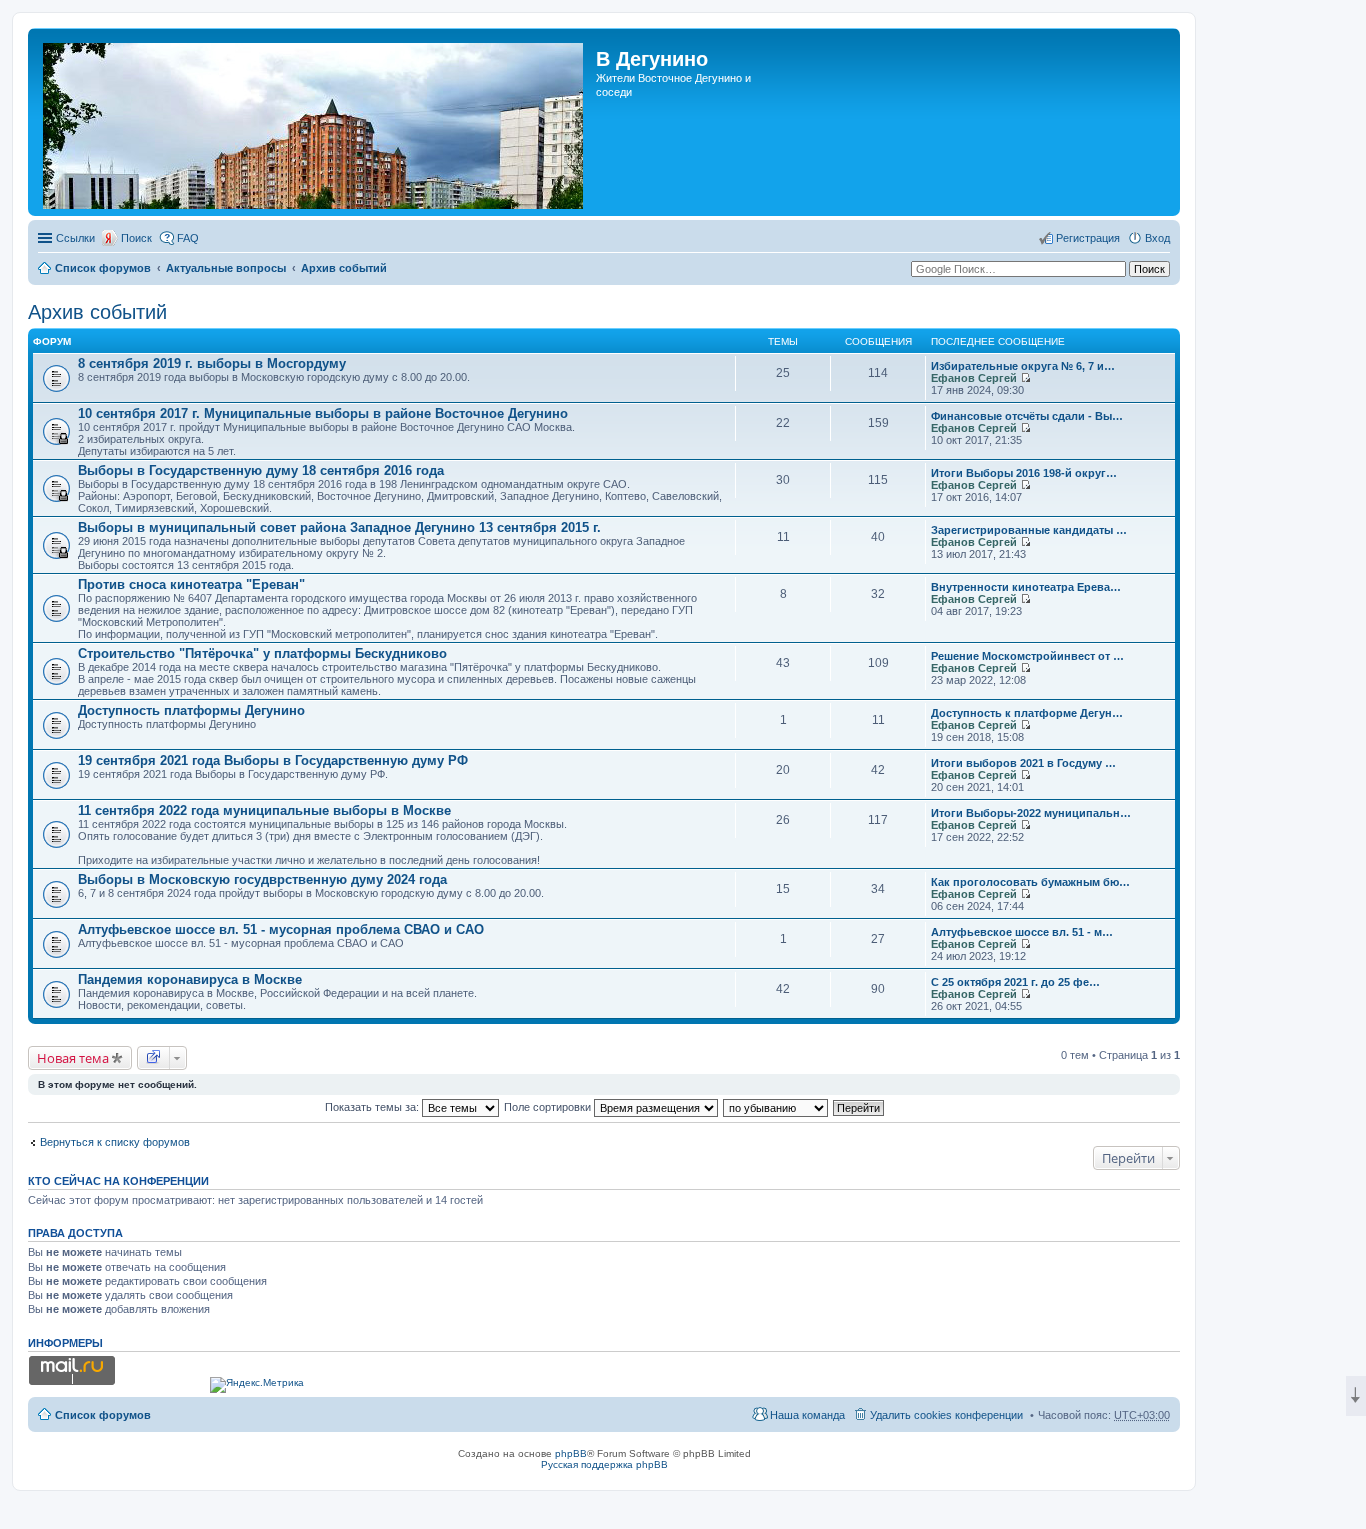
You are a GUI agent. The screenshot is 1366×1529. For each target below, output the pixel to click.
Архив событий (344, 268)
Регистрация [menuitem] (1088, 238)
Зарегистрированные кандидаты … (1029, 530)
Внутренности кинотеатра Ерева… (1026, 587)
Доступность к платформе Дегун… (1027, 713)
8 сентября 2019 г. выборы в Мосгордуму (212, 363)
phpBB (571, 1453)
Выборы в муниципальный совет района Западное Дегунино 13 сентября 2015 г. (339, 527)
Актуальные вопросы (226, 268)
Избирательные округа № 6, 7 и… (1023, 366)
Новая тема (73, 1058)
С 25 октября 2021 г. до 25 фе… (1015, 982)
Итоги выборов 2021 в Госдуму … (1023, 763)
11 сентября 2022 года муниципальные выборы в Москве (264, 810)
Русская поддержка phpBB (604, 1464)
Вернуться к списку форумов (115, 1142)
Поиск (136, 238)
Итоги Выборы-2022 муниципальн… (1031, 813)
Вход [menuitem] (1157, 238)
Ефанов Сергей (974, 378)
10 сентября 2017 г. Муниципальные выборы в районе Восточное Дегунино (323, 413)
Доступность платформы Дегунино (191, 710)
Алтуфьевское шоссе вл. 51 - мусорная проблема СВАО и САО (281, 929)
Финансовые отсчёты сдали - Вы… (1027, 416)
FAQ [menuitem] (188, 238)
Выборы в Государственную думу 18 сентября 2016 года (261, 470)
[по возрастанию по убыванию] (776, 1107)
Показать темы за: (373, 1107)
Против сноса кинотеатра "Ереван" (191, 584)
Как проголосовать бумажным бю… (1030, 882)
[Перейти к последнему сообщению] (1025, 378)
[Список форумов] (314, 122)
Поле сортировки (549, 1107)
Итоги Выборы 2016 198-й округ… (1024, 473)
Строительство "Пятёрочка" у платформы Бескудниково (262, 653)
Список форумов (103, 268)
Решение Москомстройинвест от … (1027, 656)
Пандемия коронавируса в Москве (190, 979)
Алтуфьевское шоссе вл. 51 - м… (1022, 932)
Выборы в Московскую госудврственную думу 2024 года (262, 879)
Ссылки (75, 238)
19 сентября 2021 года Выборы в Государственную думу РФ (273, 760)
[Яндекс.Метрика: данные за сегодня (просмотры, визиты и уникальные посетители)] (257, 1385)
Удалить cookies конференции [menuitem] (946, 1415)
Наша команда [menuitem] (807, 1415)
